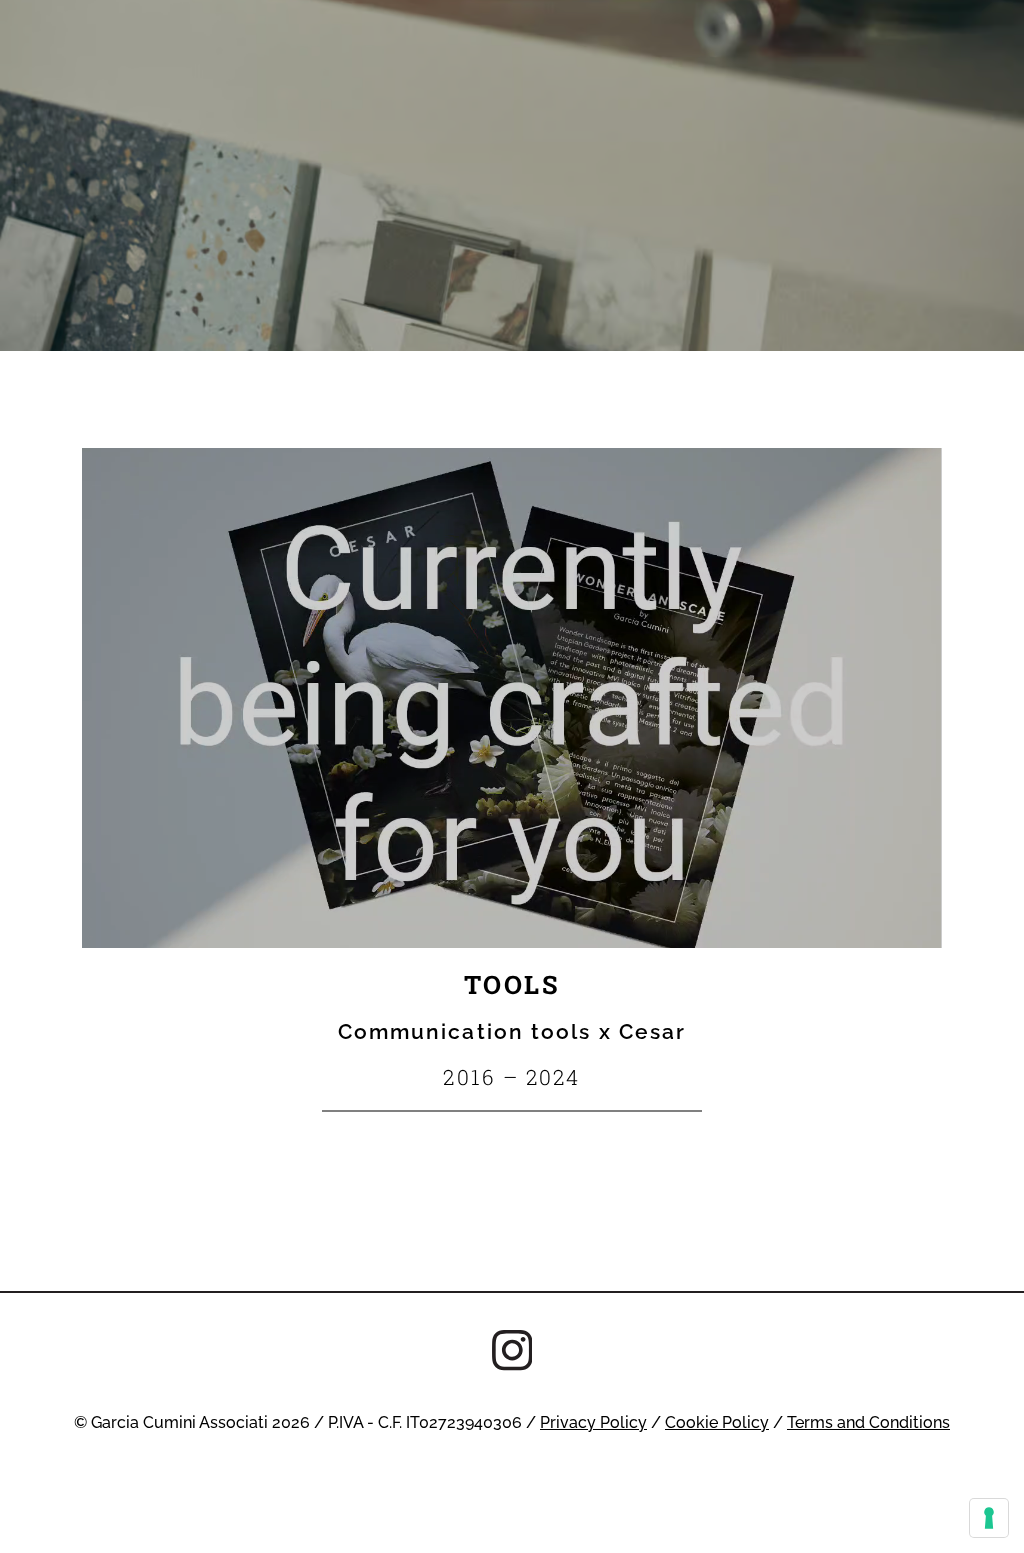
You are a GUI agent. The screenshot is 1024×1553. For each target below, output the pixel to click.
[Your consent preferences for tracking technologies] (989, 1518)
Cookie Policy (717, 1422)
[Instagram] (512, 1352)
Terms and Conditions (868, 1422)
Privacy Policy (593, 1422)
